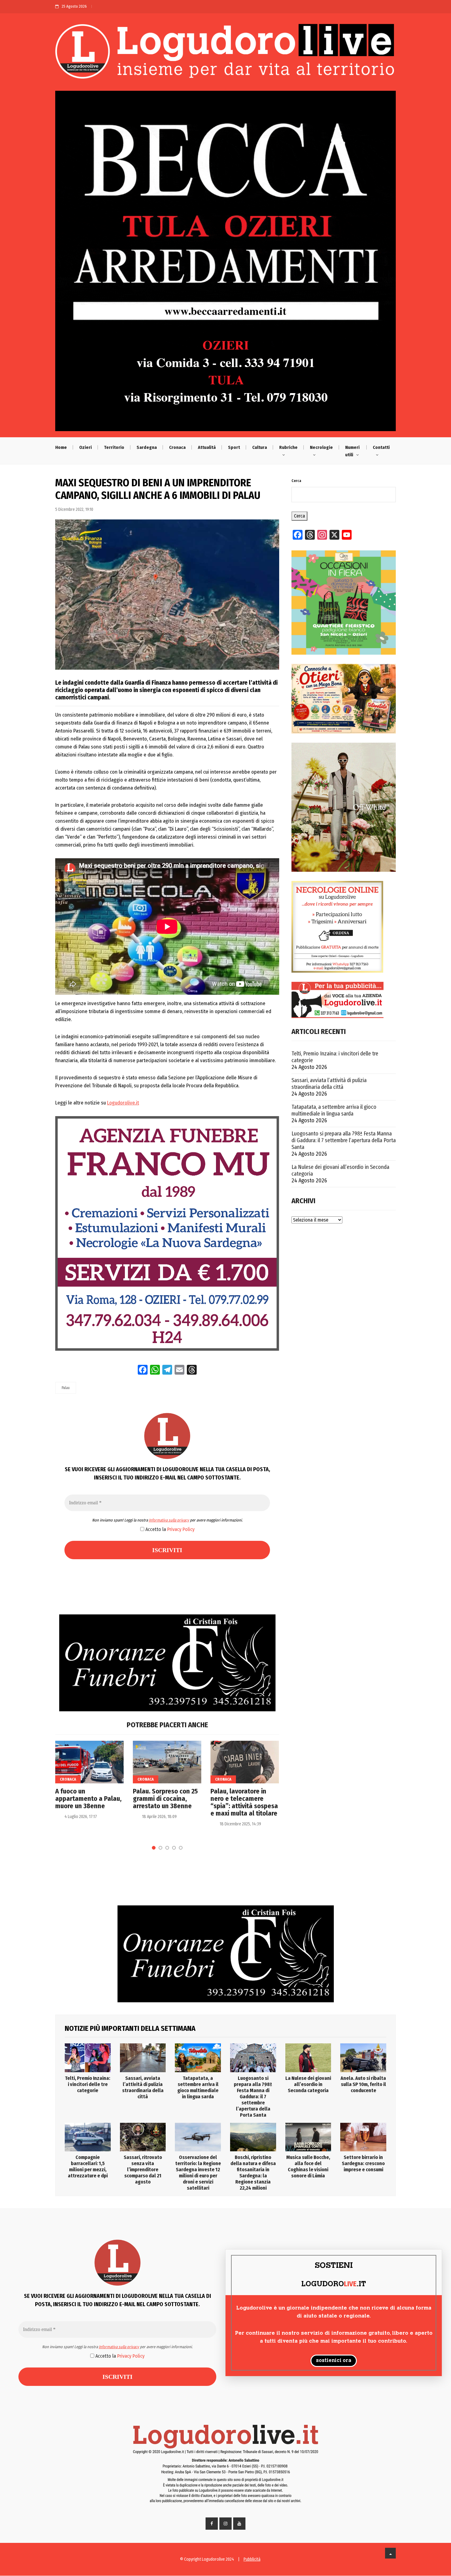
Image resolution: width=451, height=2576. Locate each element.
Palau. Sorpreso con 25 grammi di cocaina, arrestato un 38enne (165, 1799)
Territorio (114, 447)
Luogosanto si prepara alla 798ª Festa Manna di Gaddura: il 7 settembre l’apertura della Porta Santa (344, 1140)
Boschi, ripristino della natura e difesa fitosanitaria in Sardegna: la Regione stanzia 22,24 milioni (253, 2173)
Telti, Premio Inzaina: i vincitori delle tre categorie (335, 1057)
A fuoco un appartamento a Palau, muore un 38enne (88, 1799)
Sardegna (147, 447)
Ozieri (85, 447)
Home (61, 447)
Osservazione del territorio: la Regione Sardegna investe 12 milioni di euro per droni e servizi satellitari (198, 2173)
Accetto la (169, 1529)
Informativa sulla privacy (169, 1520)
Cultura (260, 447)
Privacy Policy (181, 1529)
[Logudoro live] (225, 54)
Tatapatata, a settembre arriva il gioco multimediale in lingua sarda (334, 1110)
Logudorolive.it (123, 1103)
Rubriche (288, 447)
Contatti (381, 447)
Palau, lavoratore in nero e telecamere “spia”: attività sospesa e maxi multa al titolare (244, 1802)
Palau (66, 1388)
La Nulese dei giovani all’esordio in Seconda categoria (340, 1170)
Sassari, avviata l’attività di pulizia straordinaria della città (329, 1084)
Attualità (207, 447)
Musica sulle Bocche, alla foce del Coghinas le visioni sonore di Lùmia (308, 2166)
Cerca (296, 481)
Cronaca (177, 447)
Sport (234, 447)
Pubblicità (252, 2559)
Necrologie (321, 447)
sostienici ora (334, 2361)
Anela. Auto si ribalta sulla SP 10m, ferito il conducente (363, 2084)
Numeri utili (352, 451)
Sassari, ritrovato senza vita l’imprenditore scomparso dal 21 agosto (143, 2170)
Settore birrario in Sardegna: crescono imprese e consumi (363, 2163)
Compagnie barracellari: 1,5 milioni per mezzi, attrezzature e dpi (88, 2166)
